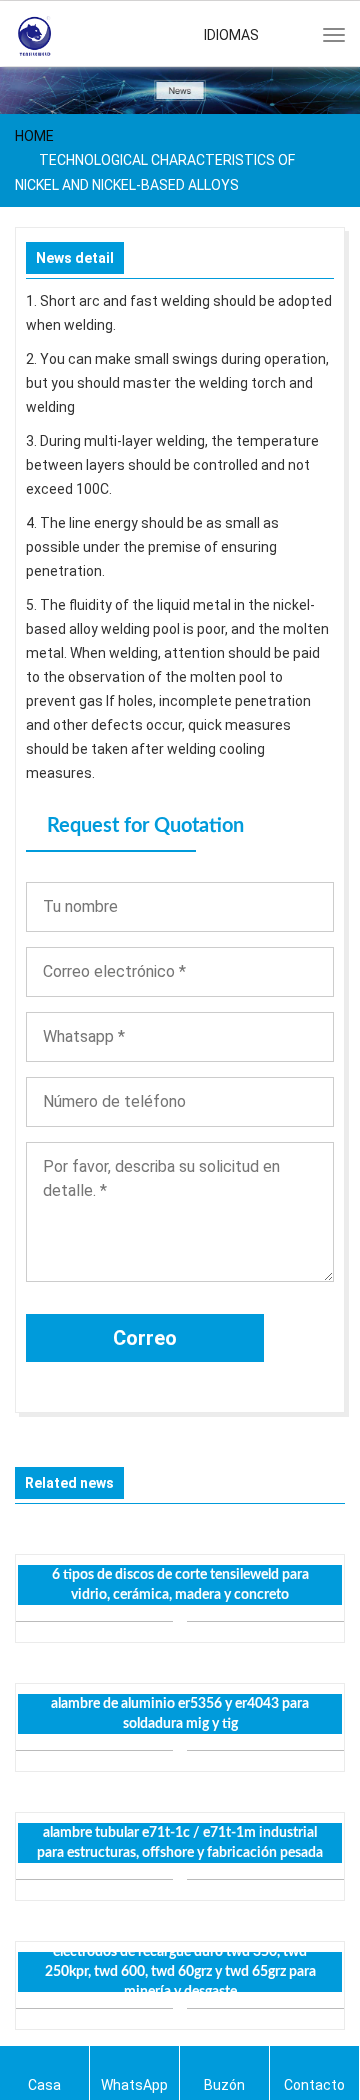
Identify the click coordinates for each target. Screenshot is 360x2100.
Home (34, 136)
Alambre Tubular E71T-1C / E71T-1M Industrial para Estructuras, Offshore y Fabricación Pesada (180, 1843)
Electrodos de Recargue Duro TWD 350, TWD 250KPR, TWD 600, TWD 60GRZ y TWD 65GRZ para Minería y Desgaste (180, 1972)
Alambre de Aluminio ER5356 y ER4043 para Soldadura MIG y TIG (180, 1714)
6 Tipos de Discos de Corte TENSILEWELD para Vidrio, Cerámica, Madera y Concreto (180, 1585)
